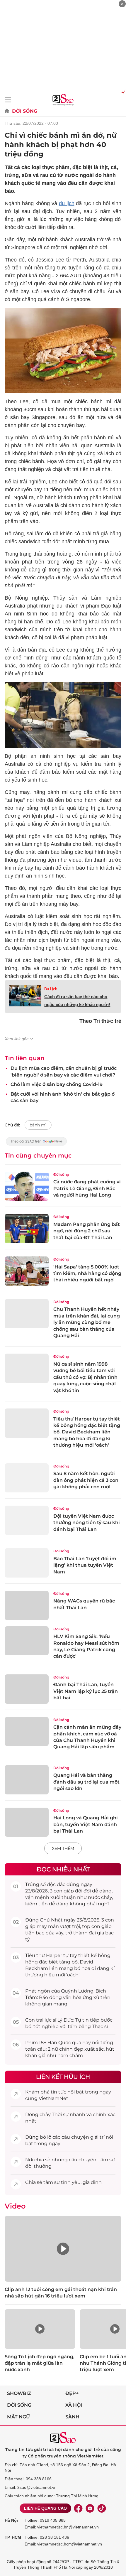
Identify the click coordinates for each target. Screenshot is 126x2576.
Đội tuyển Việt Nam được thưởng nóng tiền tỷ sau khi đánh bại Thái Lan (87, 1523)
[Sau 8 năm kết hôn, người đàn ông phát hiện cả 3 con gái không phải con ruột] (27, 1478)
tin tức (58, 2092)
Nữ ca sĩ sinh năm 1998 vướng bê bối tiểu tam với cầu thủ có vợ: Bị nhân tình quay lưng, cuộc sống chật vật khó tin (85, 1377)
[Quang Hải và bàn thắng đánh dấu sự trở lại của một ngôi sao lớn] (27, 1780)
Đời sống (25, 111)
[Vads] (122, 92)
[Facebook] (78, 2508)
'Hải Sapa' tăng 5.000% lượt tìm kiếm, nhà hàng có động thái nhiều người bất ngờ (87, 1273)
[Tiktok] (102, 2508)
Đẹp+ (72, 2393)
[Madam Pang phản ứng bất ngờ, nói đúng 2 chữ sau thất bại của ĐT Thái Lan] (27, 1229)
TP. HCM (13, 2537)
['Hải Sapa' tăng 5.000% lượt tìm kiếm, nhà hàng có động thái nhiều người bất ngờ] (27, 1271)
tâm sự (107, 2160)
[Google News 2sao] (36, 1144)
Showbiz (19, 2393)
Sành (72, 2417)
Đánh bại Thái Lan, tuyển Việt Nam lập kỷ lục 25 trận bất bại (86, 1691)
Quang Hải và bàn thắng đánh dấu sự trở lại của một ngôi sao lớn (86, 1782)
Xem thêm (63, 1848)
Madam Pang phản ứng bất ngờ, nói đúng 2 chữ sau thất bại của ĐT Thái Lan (87, 1231)
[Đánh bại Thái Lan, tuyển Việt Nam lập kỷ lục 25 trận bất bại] (27, 1689)
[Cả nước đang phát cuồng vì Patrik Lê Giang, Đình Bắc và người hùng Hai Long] (27, 1186)
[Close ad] (122, 4)
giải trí (97, 2137)
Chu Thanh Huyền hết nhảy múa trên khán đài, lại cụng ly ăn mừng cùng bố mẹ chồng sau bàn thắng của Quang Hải (87, 1322)
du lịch (67, 203)
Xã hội (74, 2405)
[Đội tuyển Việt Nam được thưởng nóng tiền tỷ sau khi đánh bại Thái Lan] (27, 1520)
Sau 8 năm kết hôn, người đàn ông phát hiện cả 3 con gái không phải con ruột (86, 1480)
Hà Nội (11, 2520)
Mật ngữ (18, 2417)
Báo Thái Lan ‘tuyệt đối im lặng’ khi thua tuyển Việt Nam (85, 1565)
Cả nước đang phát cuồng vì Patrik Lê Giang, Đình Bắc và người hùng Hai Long (87, 1188)
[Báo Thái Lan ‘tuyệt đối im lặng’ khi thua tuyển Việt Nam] (27, 1563)
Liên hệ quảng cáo (45, 2508)
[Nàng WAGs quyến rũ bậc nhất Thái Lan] (27, 1605)
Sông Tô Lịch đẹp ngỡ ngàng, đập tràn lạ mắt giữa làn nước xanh (40, 2363)
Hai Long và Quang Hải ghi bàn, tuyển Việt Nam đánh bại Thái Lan (86, 1824)
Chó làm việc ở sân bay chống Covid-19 (57, 1084)
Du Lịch (51, 989)
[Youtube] (90, 2508)
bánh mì (38, 1125)
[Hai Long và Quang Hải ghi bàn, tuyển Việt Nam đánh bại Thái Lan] (27, 1822)
